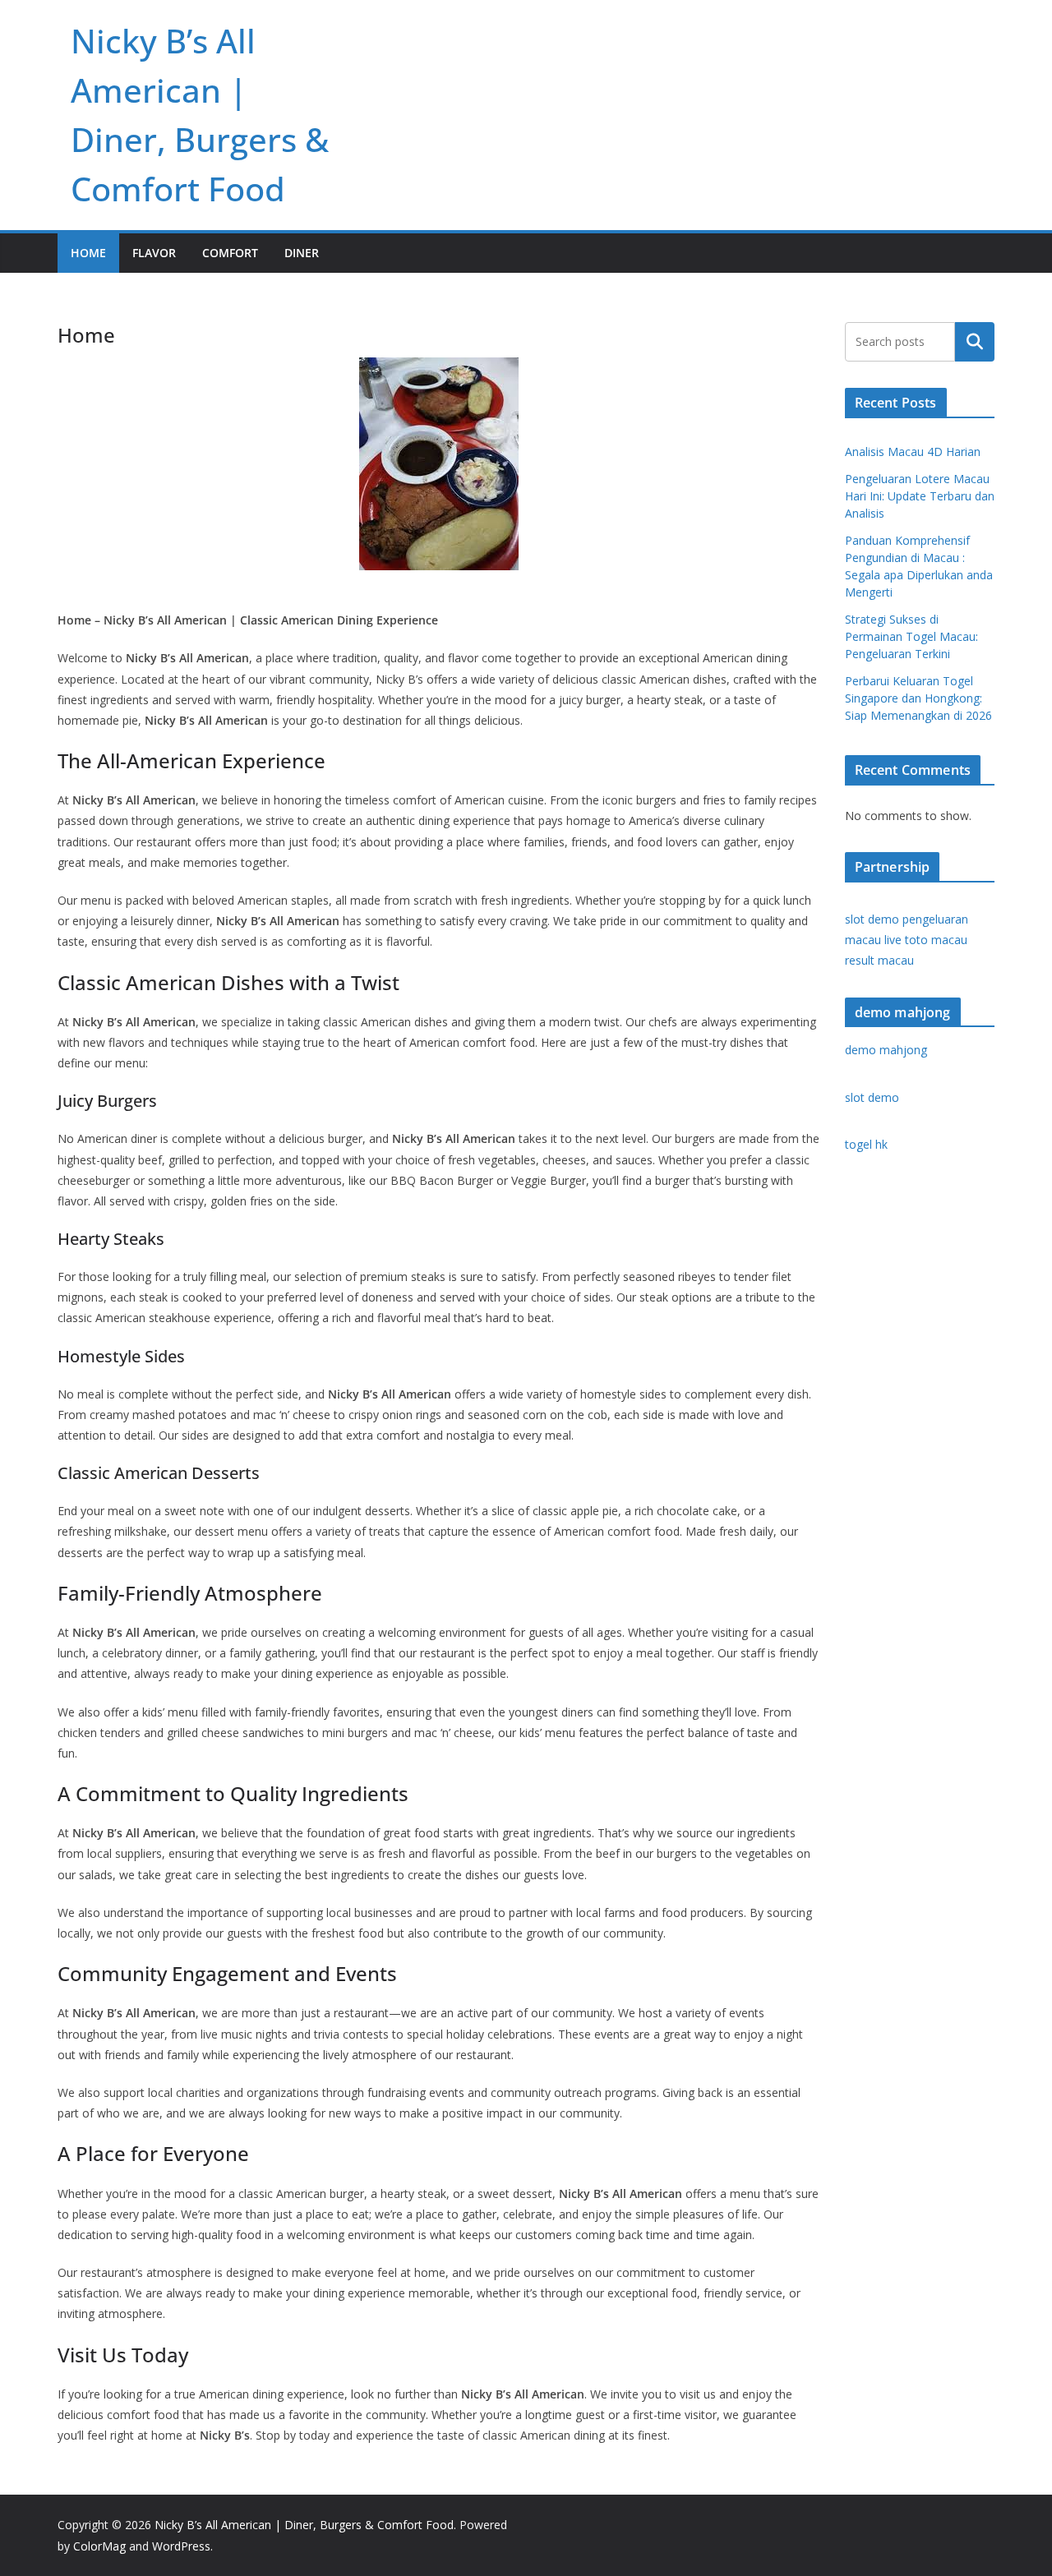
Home (88, 253)
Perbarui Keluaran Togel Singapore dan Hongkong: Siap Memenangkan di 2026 (918, 698)
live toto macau (926, 940)
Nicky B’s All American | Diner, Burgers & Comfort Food (304, 2525)
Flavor (154, 253)
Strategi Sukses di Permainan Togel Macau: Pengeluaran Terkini (911, 636)
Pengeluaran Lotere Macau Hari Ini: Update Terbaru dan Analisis (920, 496)
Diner (302, 253)
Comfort (230, 253)
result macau (879, 960)
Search (975, 342)
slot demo (872, 919)
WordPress (181, 2546)
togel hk (866, 1144)
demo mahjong (886, 1050)
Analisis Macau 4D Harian (913, 452)
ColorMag (99, 2546)
